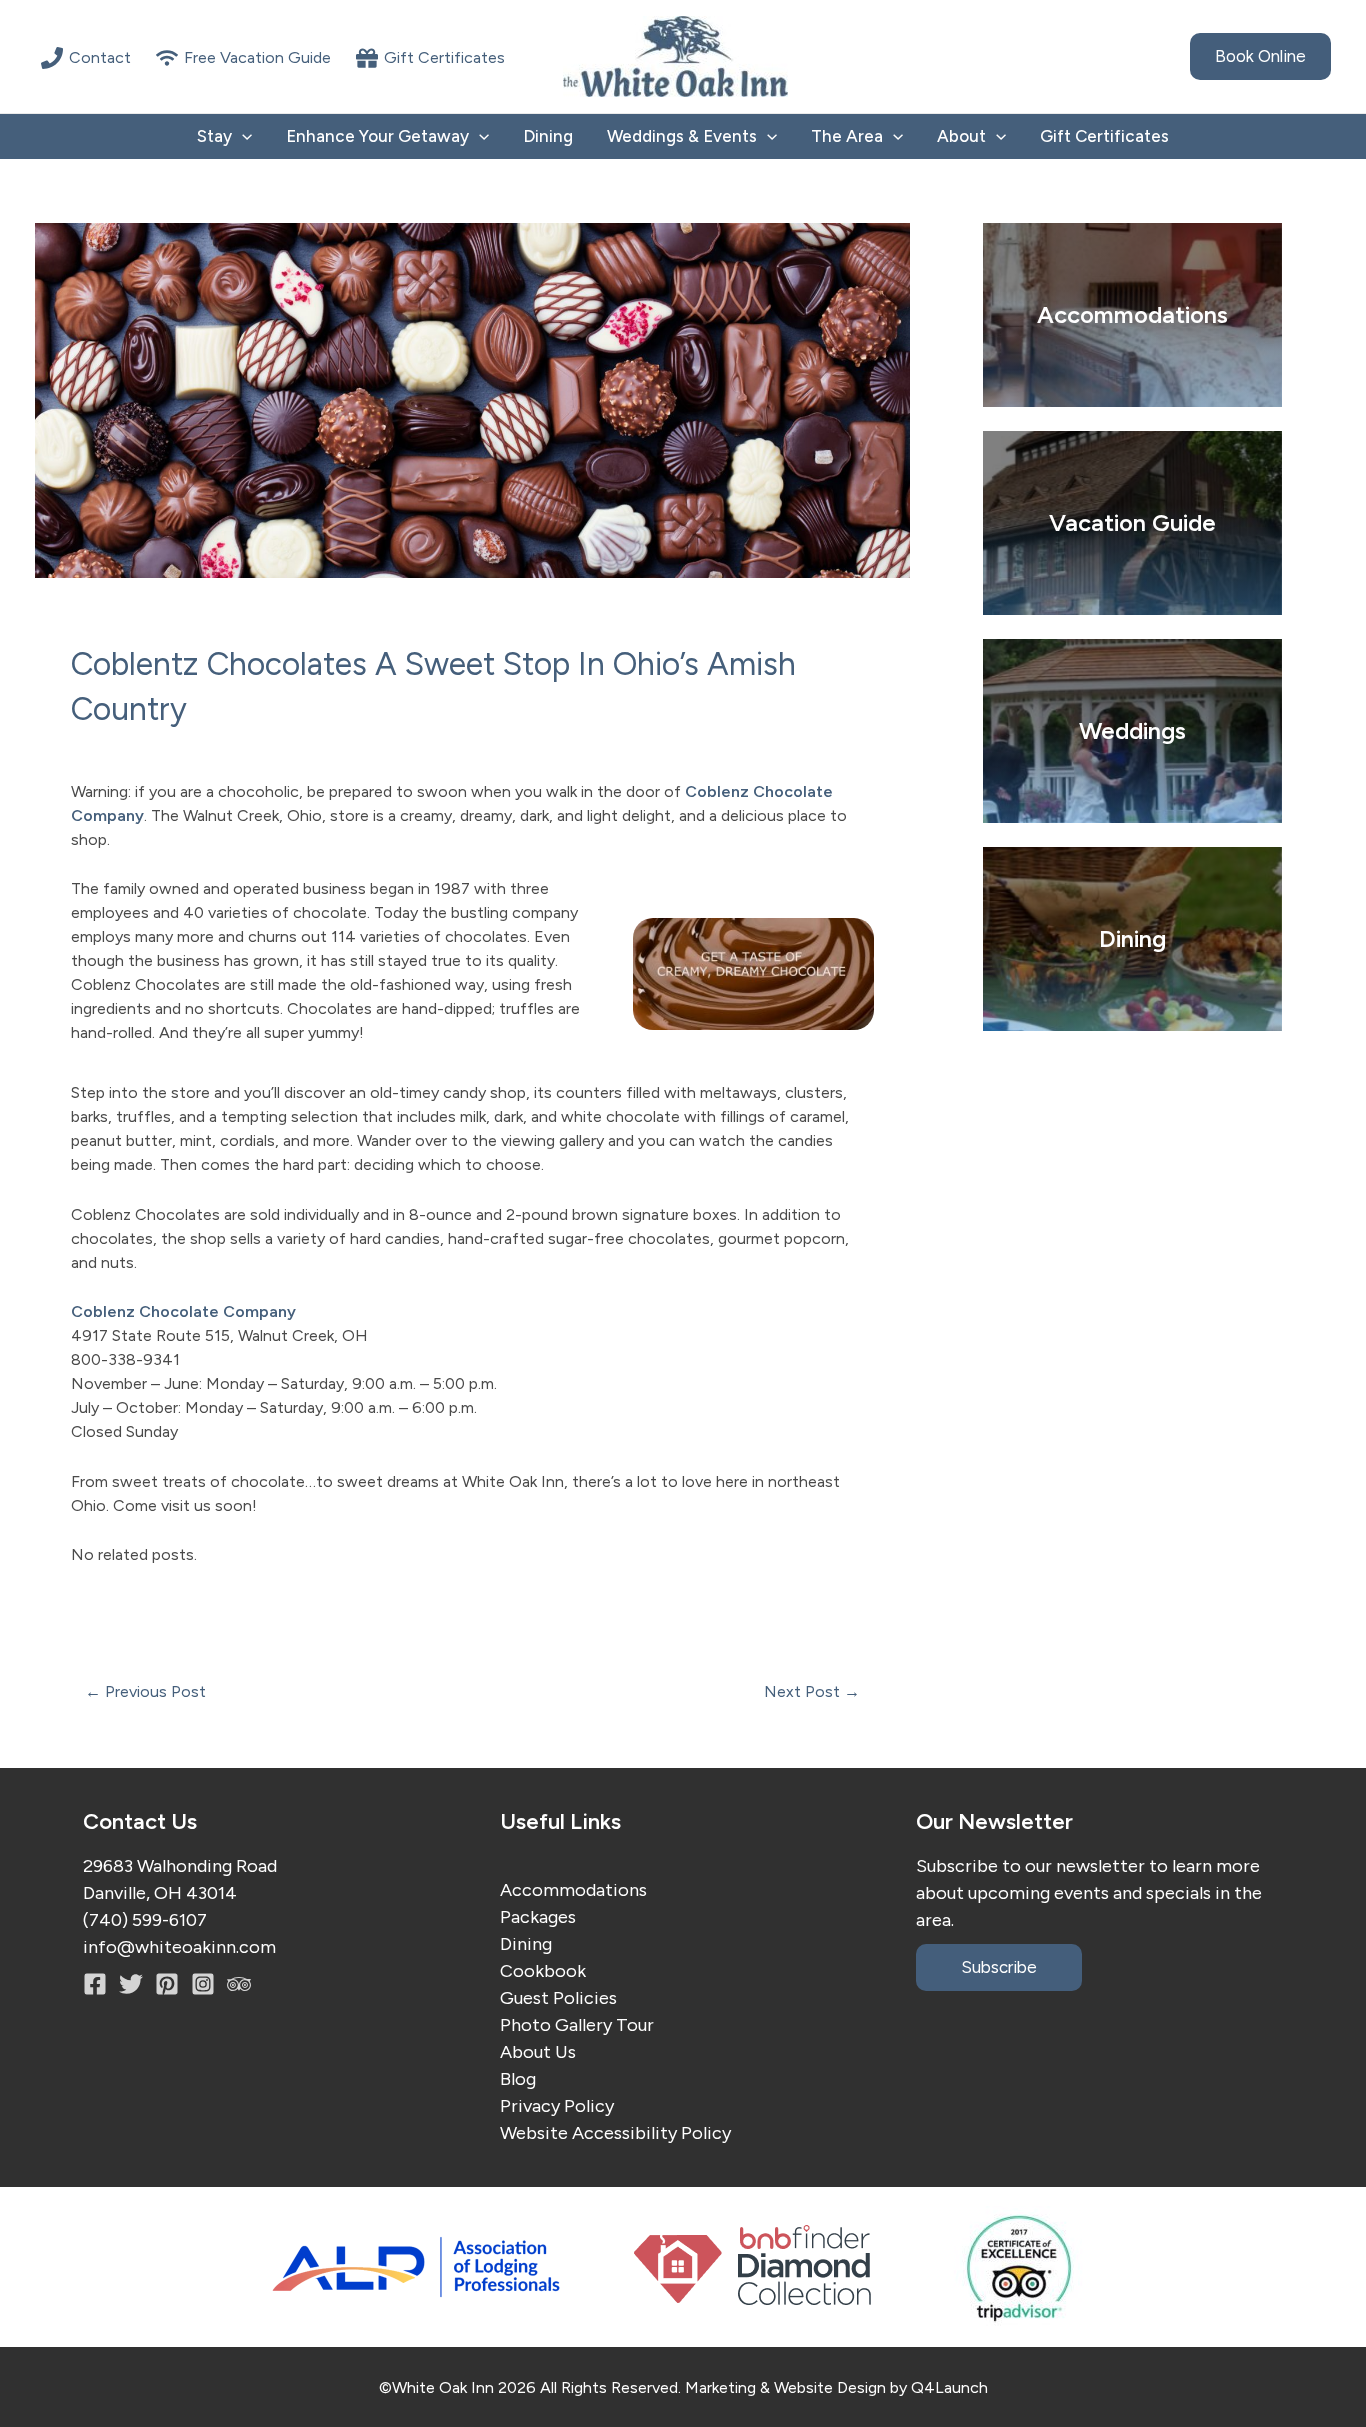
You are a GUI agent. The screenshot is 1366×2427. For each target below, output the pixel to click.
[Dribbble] (239, 1984)
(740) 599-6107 (145, 1920)
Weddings (1132, 730)
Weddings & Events (682, 136)
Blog (518, 2079)
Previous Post (145, 1692)
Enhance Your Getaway (377, 136)
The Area (847, 136)
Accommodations (573, 1890)
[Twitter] (131, 1984)
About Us (538, 2052)
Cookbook (543, 1971)
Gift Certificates (1104, 136)
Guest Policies (558, 1998)
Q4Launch (949, 2387)
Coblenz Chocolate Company (183, 1311)
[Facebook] (95, 1984)
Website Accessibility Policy (615, 2133)
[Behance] (203, 1984)
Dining (548, 136)
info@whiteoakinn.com (179, 1947)
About (961, 136)
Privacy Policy (557, 2106)
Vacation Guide (1132, 522)
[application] (242, 136)
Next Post (812, 1692)
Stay (214, 136)
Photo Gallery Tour (577, 2025)
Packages (538, 1917)
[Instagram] (167, 1984)
